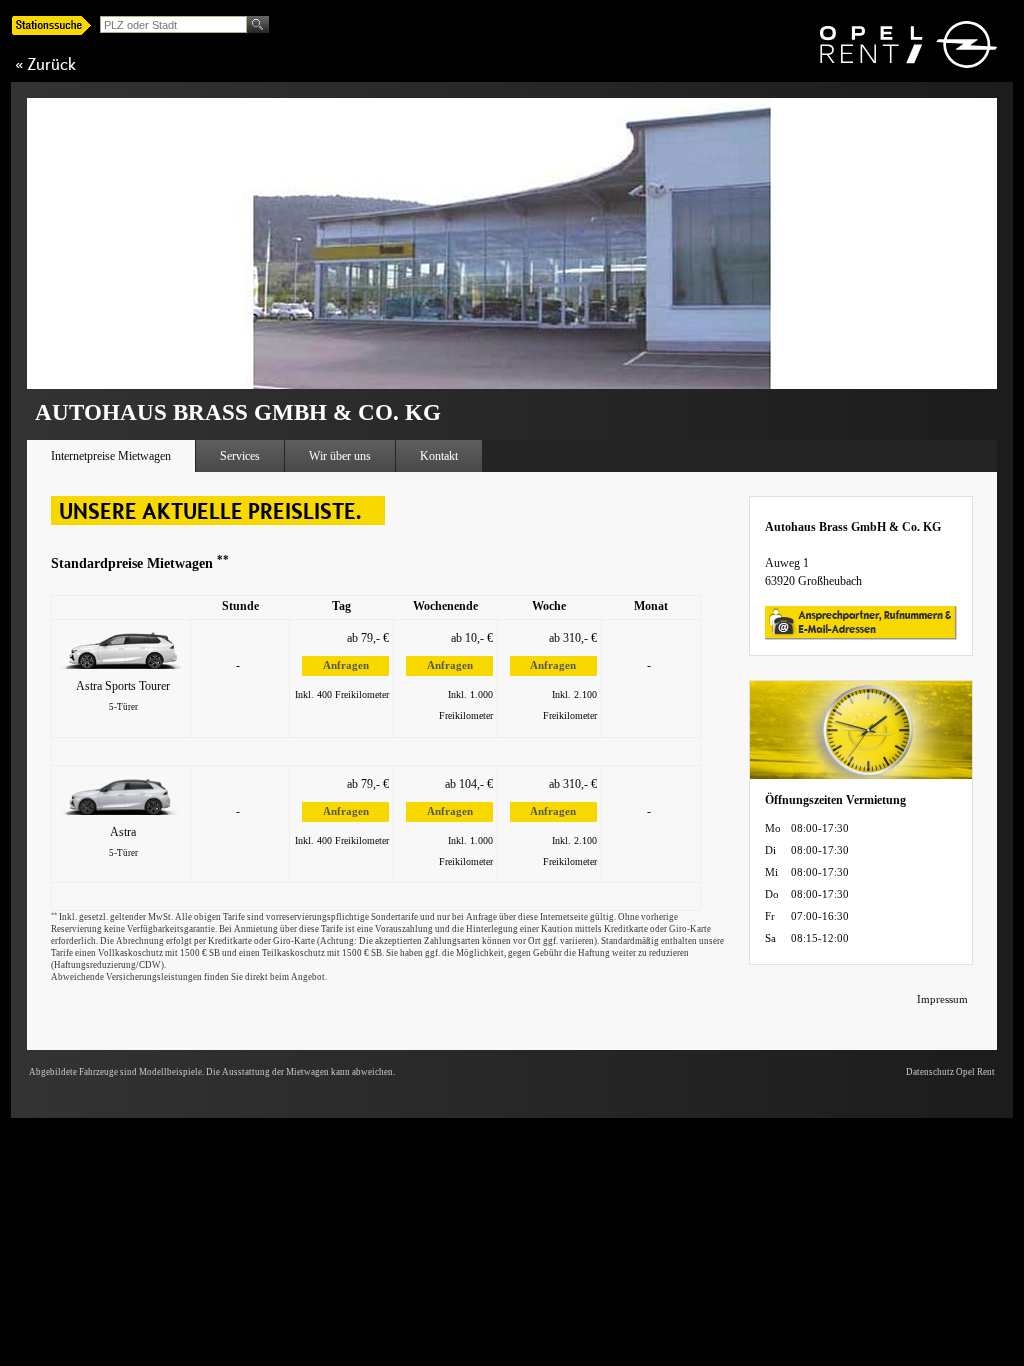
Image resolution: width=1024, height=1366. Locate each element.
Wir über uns (340, 456)
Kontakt (439, 456)
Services (240, 456)
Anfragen (346, 665)
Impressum (942, 999)
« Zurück (45, 64)
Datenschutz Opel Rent (950, 1072)
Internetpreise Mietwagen (111, 456)
